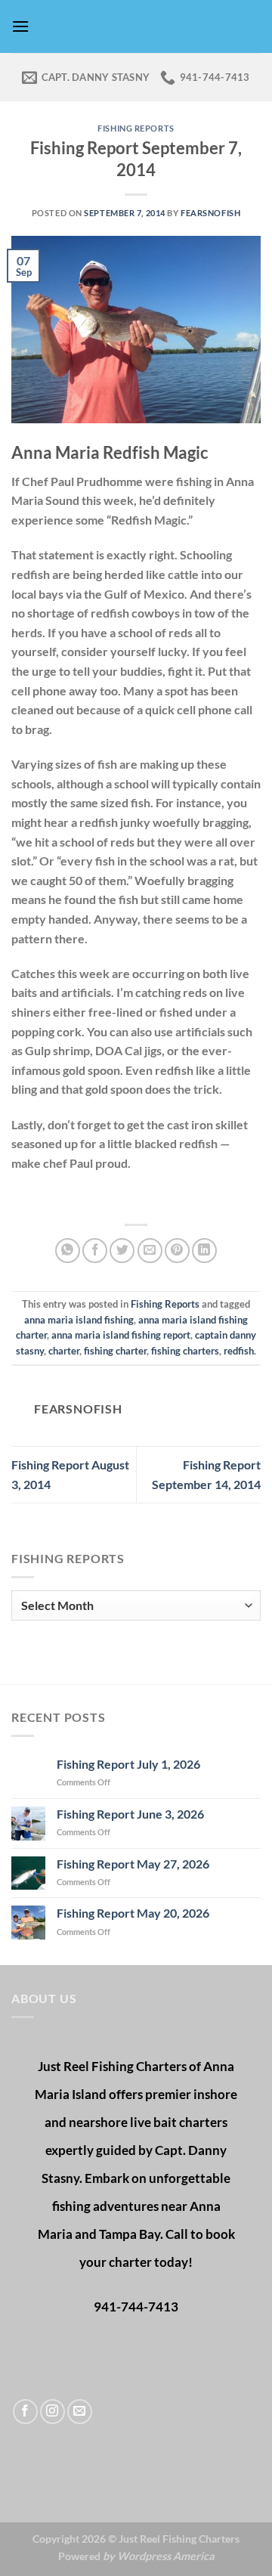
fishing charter (115, 1351)
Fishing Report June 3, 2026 (130, 1814)
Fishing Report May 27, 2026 (133, 1864)
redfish (239, 1351)
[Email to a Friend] (150, 1251)
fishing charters (185, 1351)
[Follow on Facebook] (25, 2412)
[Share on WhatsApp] (68, 1251)
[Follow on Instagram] (53, 2412)
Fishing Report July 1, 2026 (128, 1764)
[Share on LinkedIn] (204, 1251)
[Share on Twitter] (122, 1251)
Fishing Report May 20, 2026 (133, 1913)
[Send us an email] (80, 2412)
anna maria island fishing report (121, 1335)
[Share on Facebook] (95, 1251)
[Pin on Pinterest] (177, 1251)
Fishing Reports (136, 128)
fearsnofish (210, 213)
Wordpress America (166, 2556)
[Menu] (20, 26)
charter (64, 1351)
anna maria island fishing (79, 1320)
